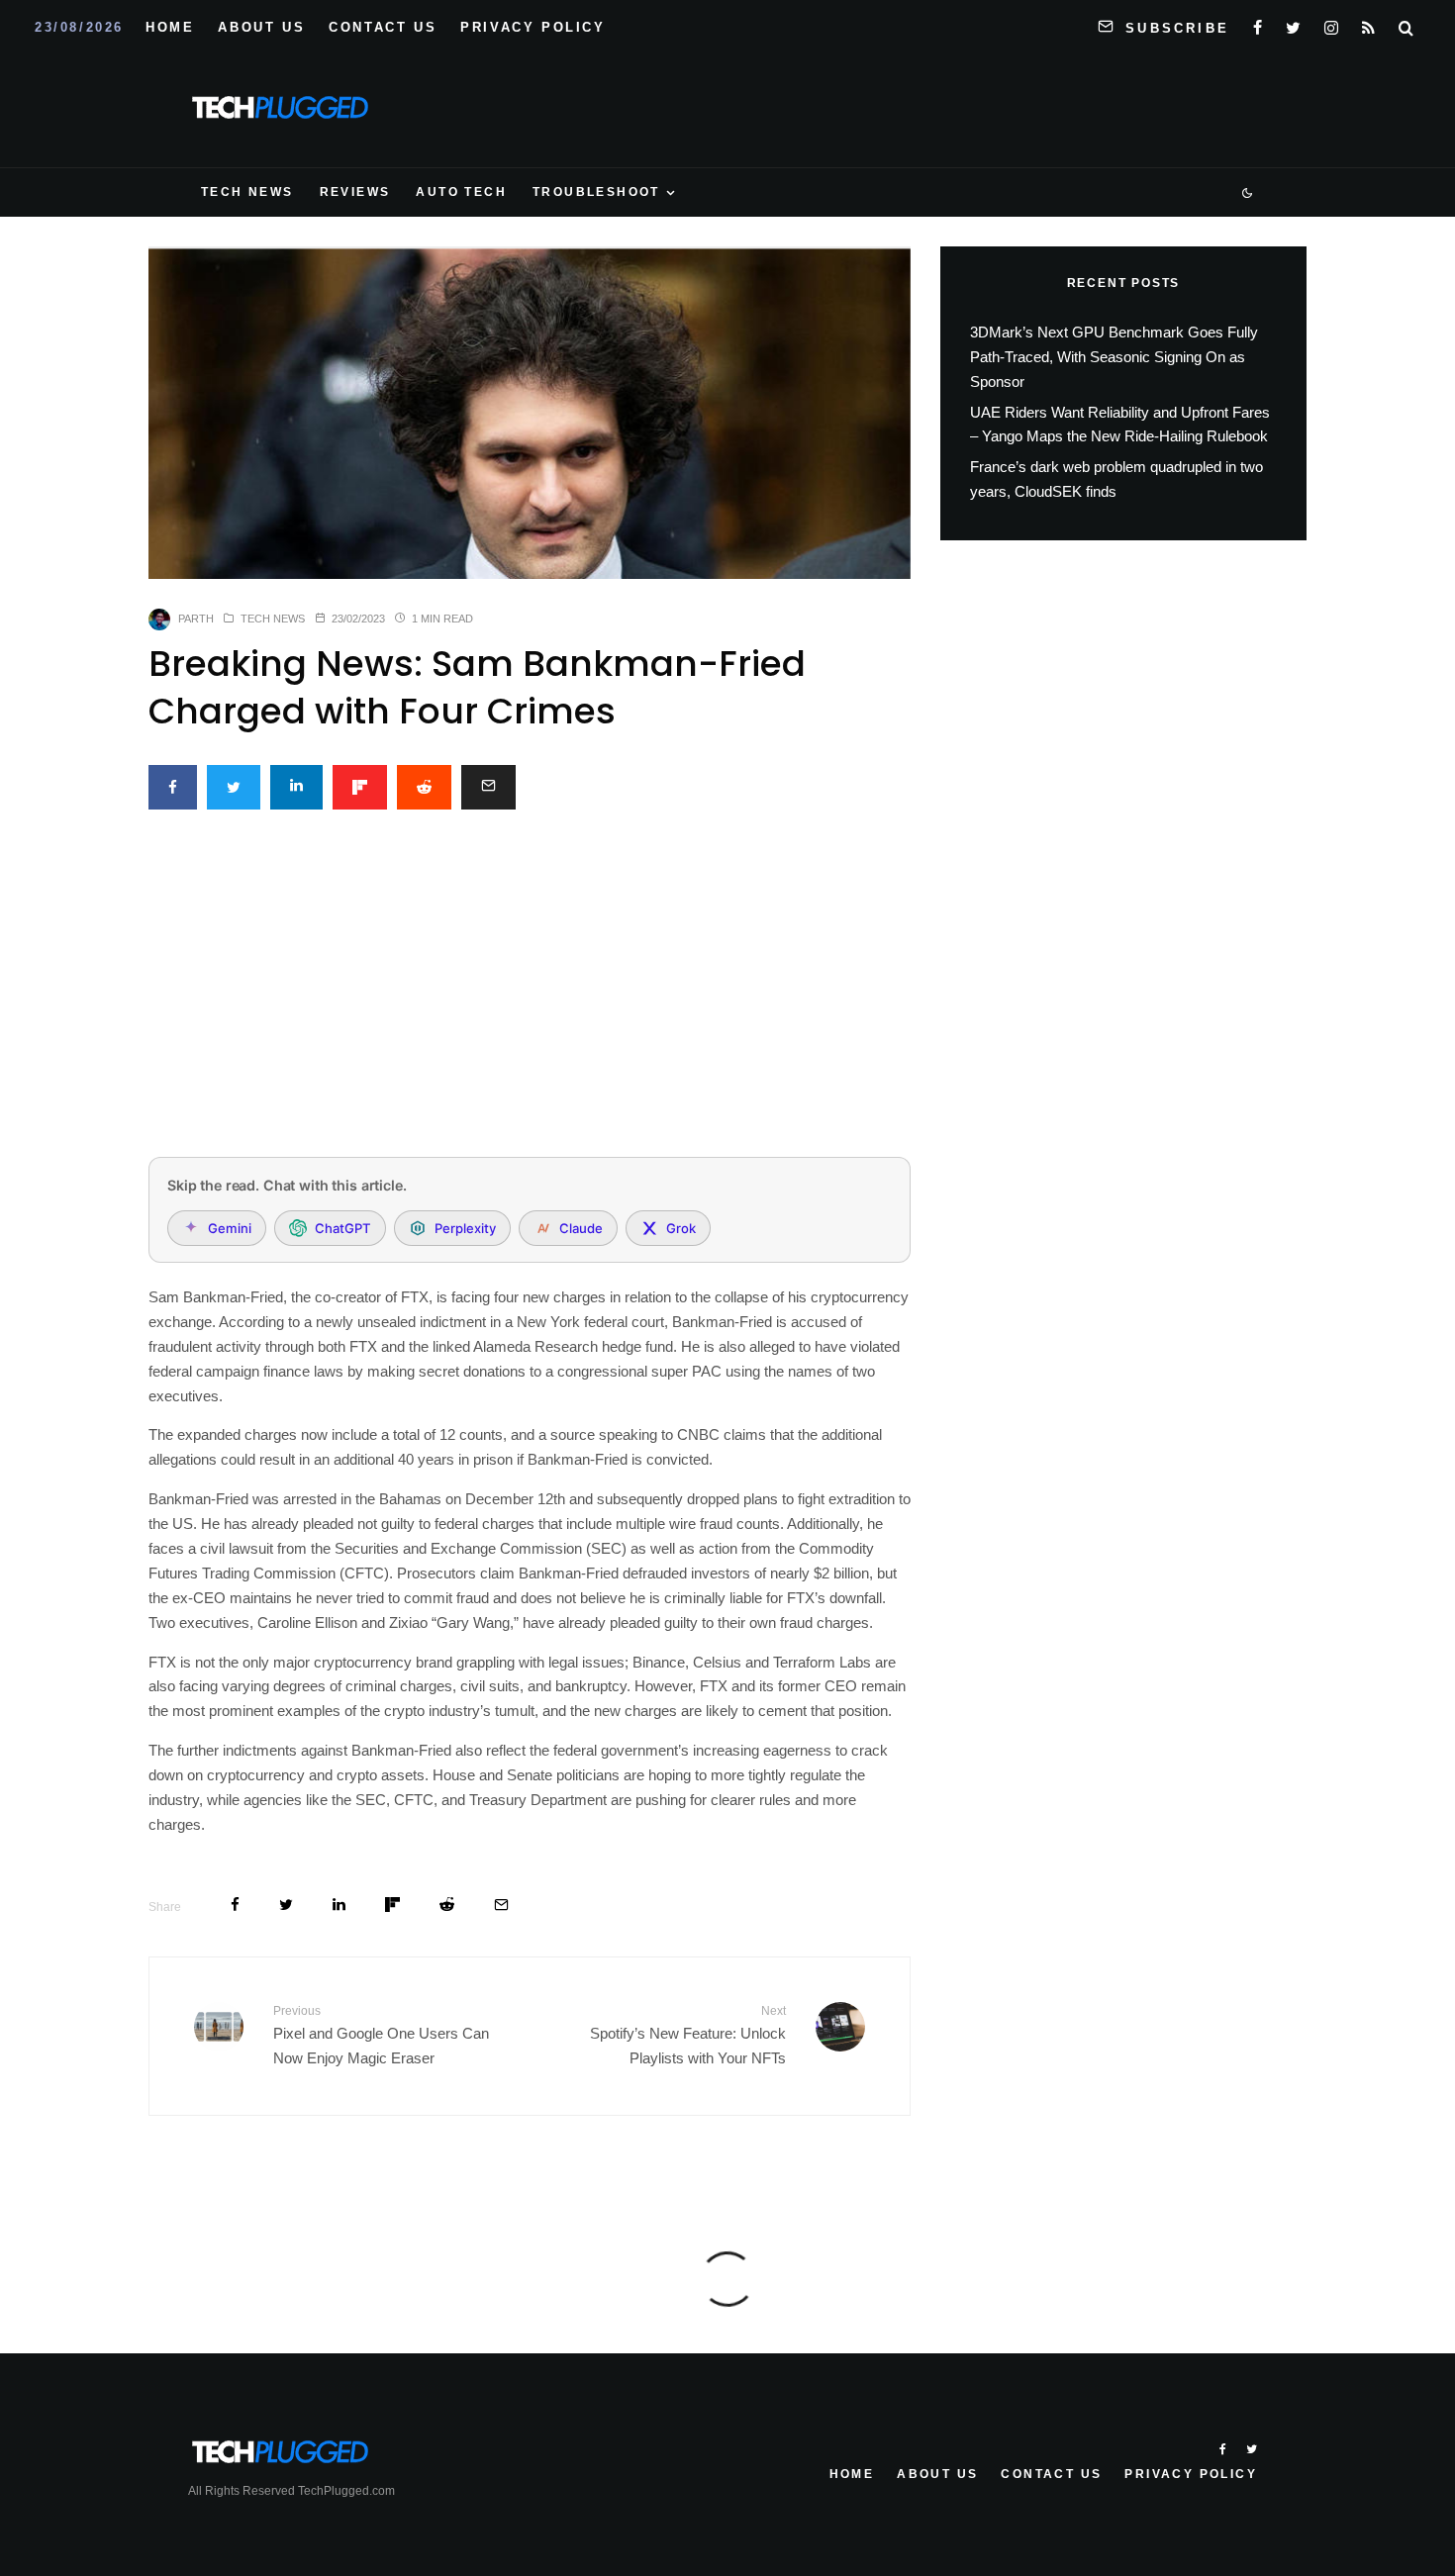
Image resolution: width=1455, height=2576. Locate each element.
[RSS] (1368, 24)
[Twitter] (1293, 24)
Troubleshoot (596, 192)
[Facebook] (1258, 24)
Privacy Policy (533, 27)
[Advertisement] (530, 995)
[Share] (173, 787)
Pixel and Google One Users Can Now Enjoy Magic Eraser (381, 2035)
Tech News (247, 192)
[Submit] (424, 787)
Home (170, 27)
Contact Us (383, 27)
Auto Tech (461, 192)
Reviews (355, 192)
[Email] (488, 787)
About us (261, 27)
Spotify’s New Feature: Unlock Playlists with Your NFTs (688, 2035)
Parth (196, 619)
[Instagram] (1331, 24)
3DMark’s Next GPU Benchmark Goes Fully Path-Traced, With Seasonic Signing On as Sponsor (1114, 357)
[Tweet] (234, 787)
